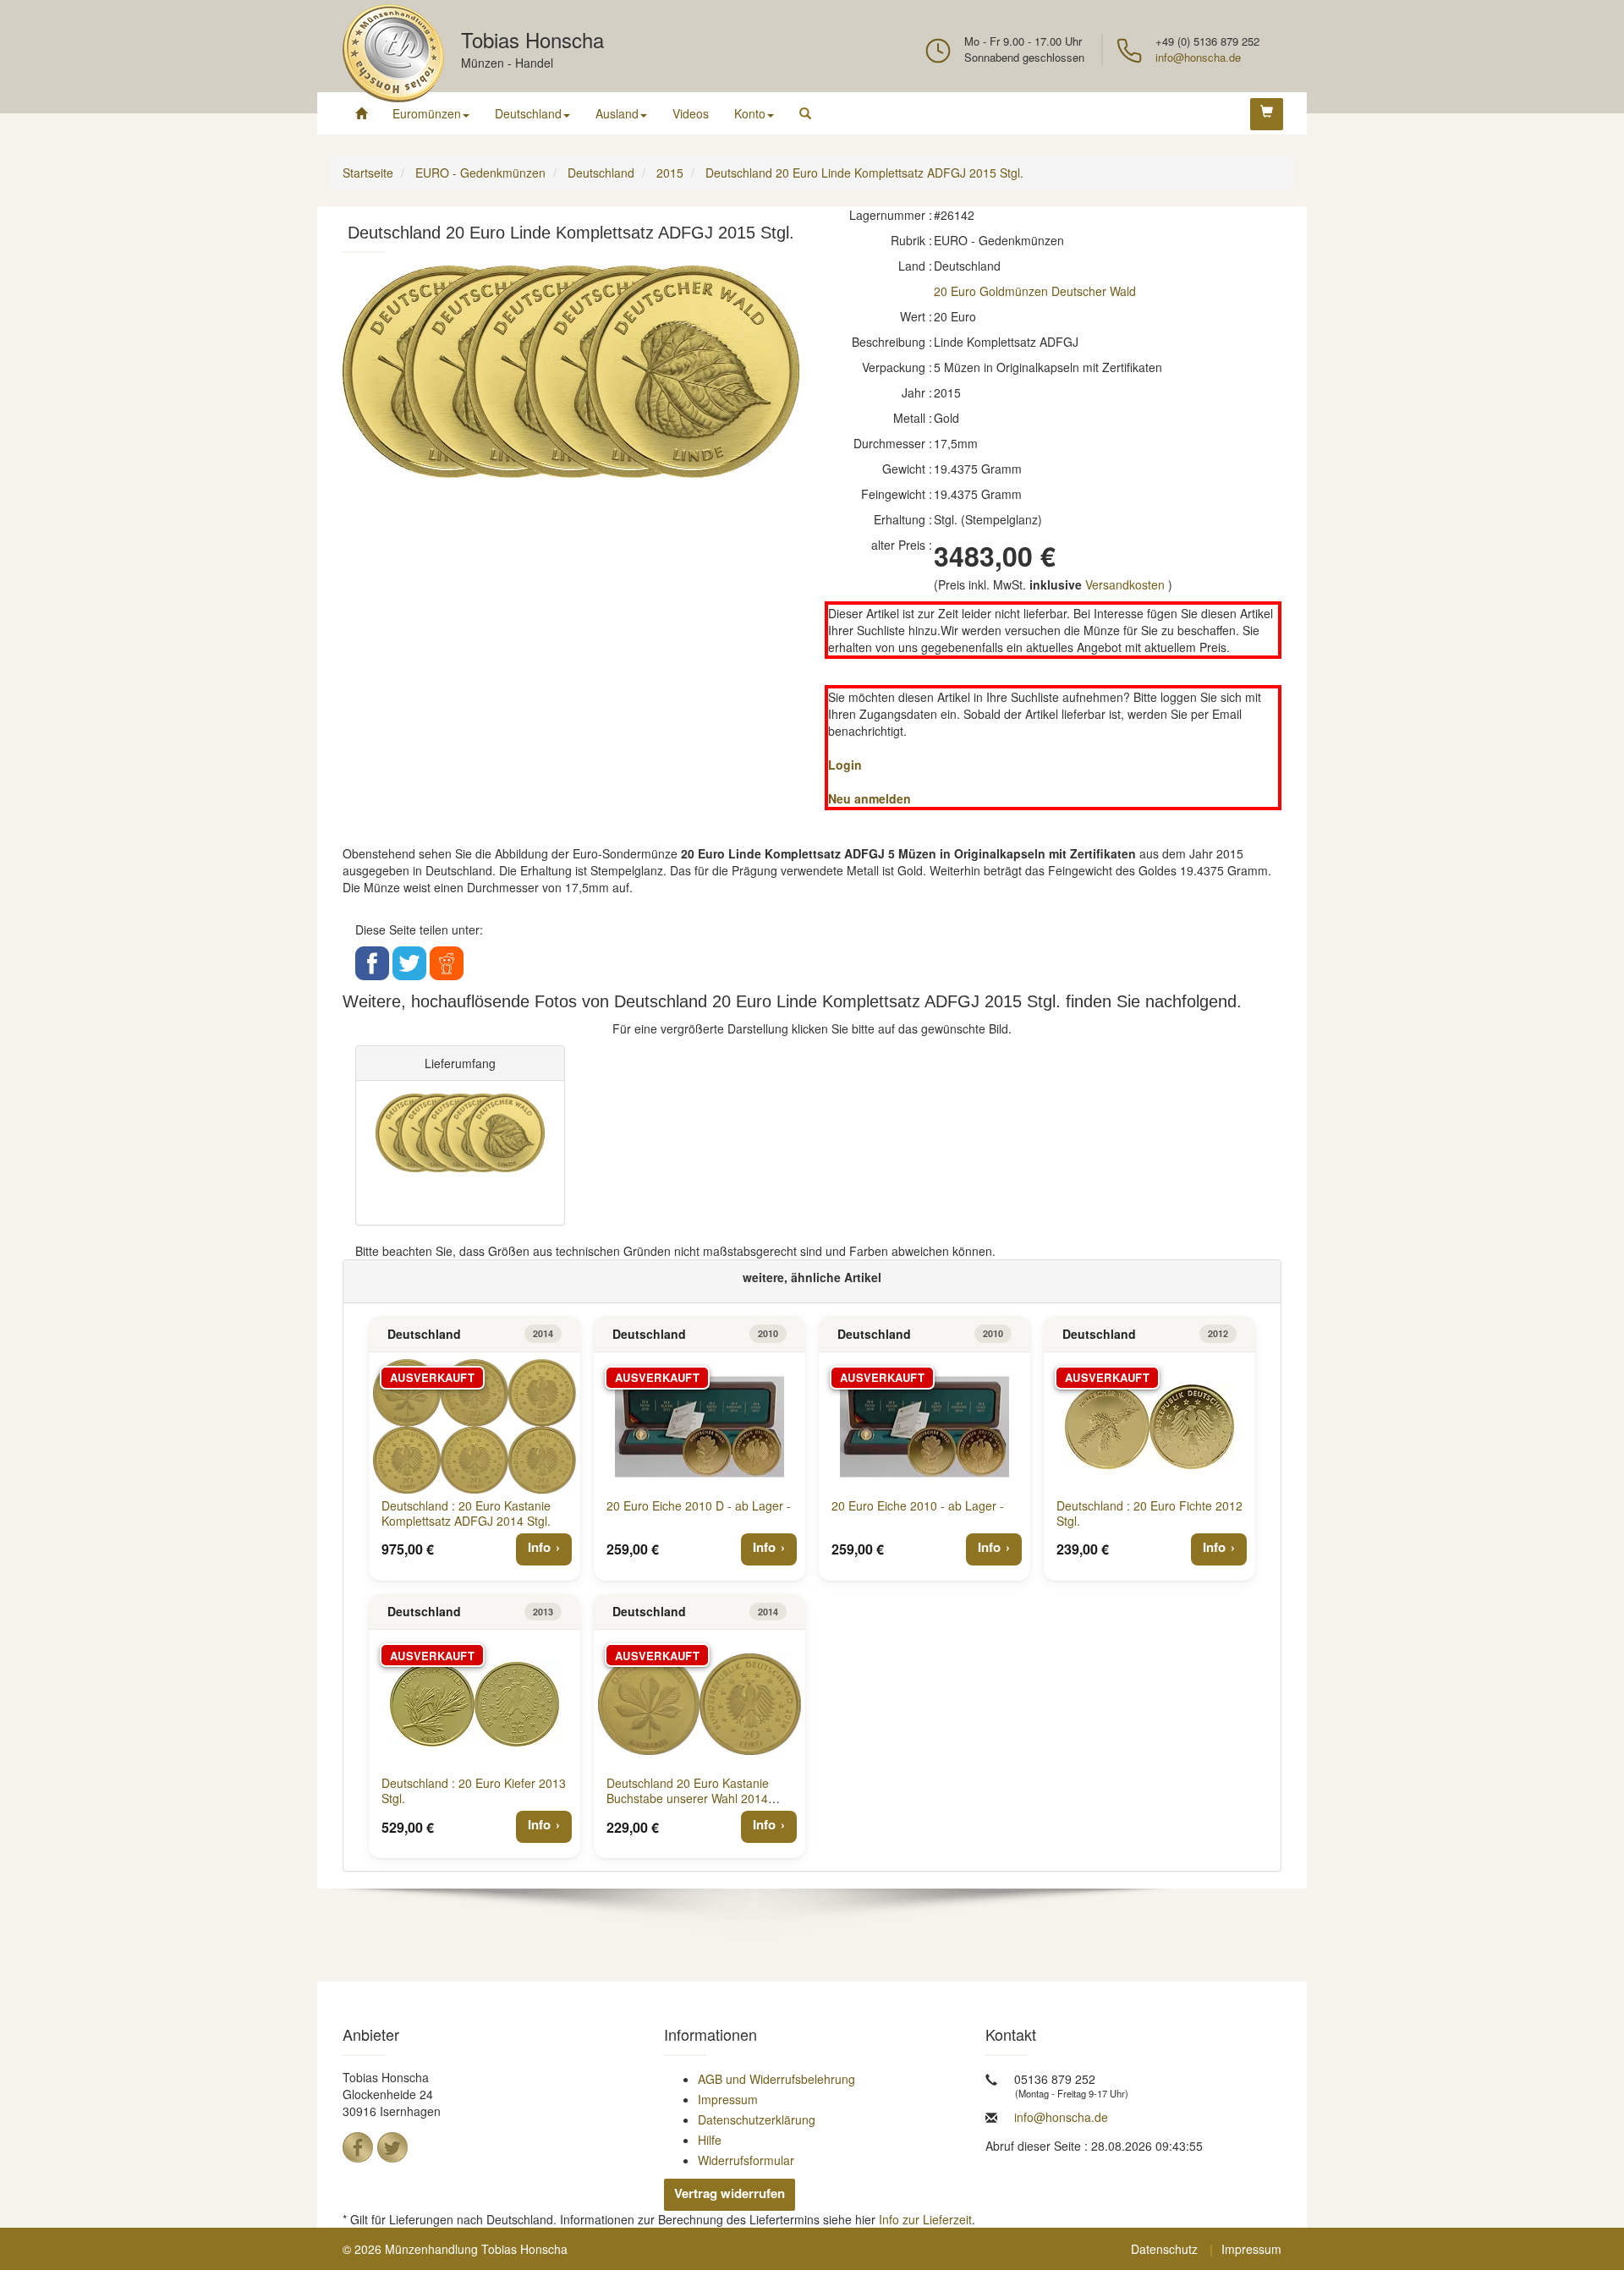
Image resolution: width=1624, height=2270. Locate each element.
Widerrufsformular (746, 2160)
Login (845, 765)
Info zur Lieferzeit (925, 2219)
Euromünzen (427, 113)
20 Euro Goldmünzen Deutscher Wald (1035, 291)
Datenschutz (1164, 2249)
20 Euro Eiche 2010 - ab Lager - (918, 1505)
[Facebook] (358, 2147)
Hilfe (710, 2140)
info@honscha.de (1198, 57)
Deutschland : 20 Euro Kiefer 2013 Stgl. (474, 1790)
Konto (750, 113)
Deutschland (528, 113)
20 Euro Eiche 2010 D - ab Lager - (699, 1505)
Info (539, 1547)
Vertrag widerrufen (730, 2193)
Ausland (617, 113)
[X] (392, 2147)
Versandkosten (1125, 584)
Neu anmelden (870, 798)
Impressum (728, 2099)
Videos (691, 113)
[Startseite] (361, 113)
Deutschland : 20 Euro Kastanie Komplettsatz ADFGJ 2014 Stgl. (466, 1513)
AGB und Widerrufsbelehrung (776, 2079)
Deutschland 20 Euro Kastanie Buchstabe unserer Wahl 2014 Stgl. (688, 1798)
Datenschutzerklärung (757, 2119)
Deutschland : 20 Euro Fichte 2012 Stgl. (1149, 1513)
